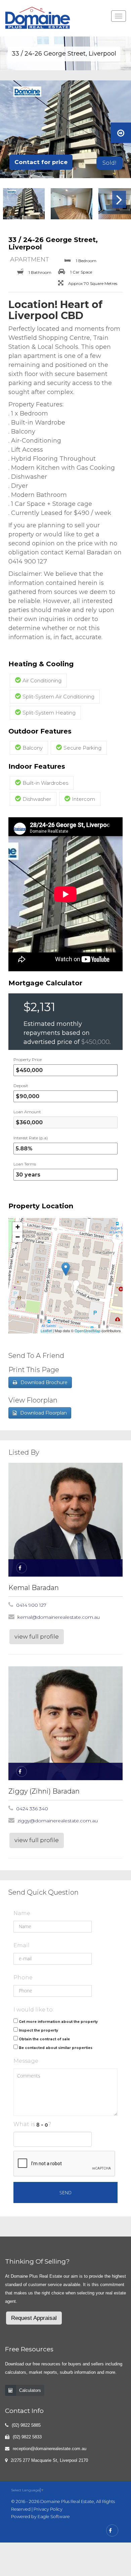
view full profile (37, 1637)
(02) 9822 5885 (26, 2425)
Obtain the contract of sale (44, 2039)
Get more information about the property (58, 2022)
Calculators (30, 2390)
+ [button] (18, 1227)
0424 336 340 (32, 1809)
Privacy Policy (48, 2509)
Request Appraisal (34, 2318)
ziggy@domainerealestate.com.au (58, 1821)
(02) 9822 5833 (27, 2437)
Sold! (110, 163)
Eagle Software (54, 2517)
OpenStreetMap (88, 1331)
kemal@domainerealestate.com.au (59, 1617)
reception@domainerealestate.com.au (50, 2449)
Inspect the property (38, 2030)
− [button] (18, 1237)
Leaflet (46, 1331)
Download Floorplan (43, 1413)
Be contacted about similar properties (56, 2048)
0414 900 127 (31, 1605)
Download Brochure (44, 1382)
